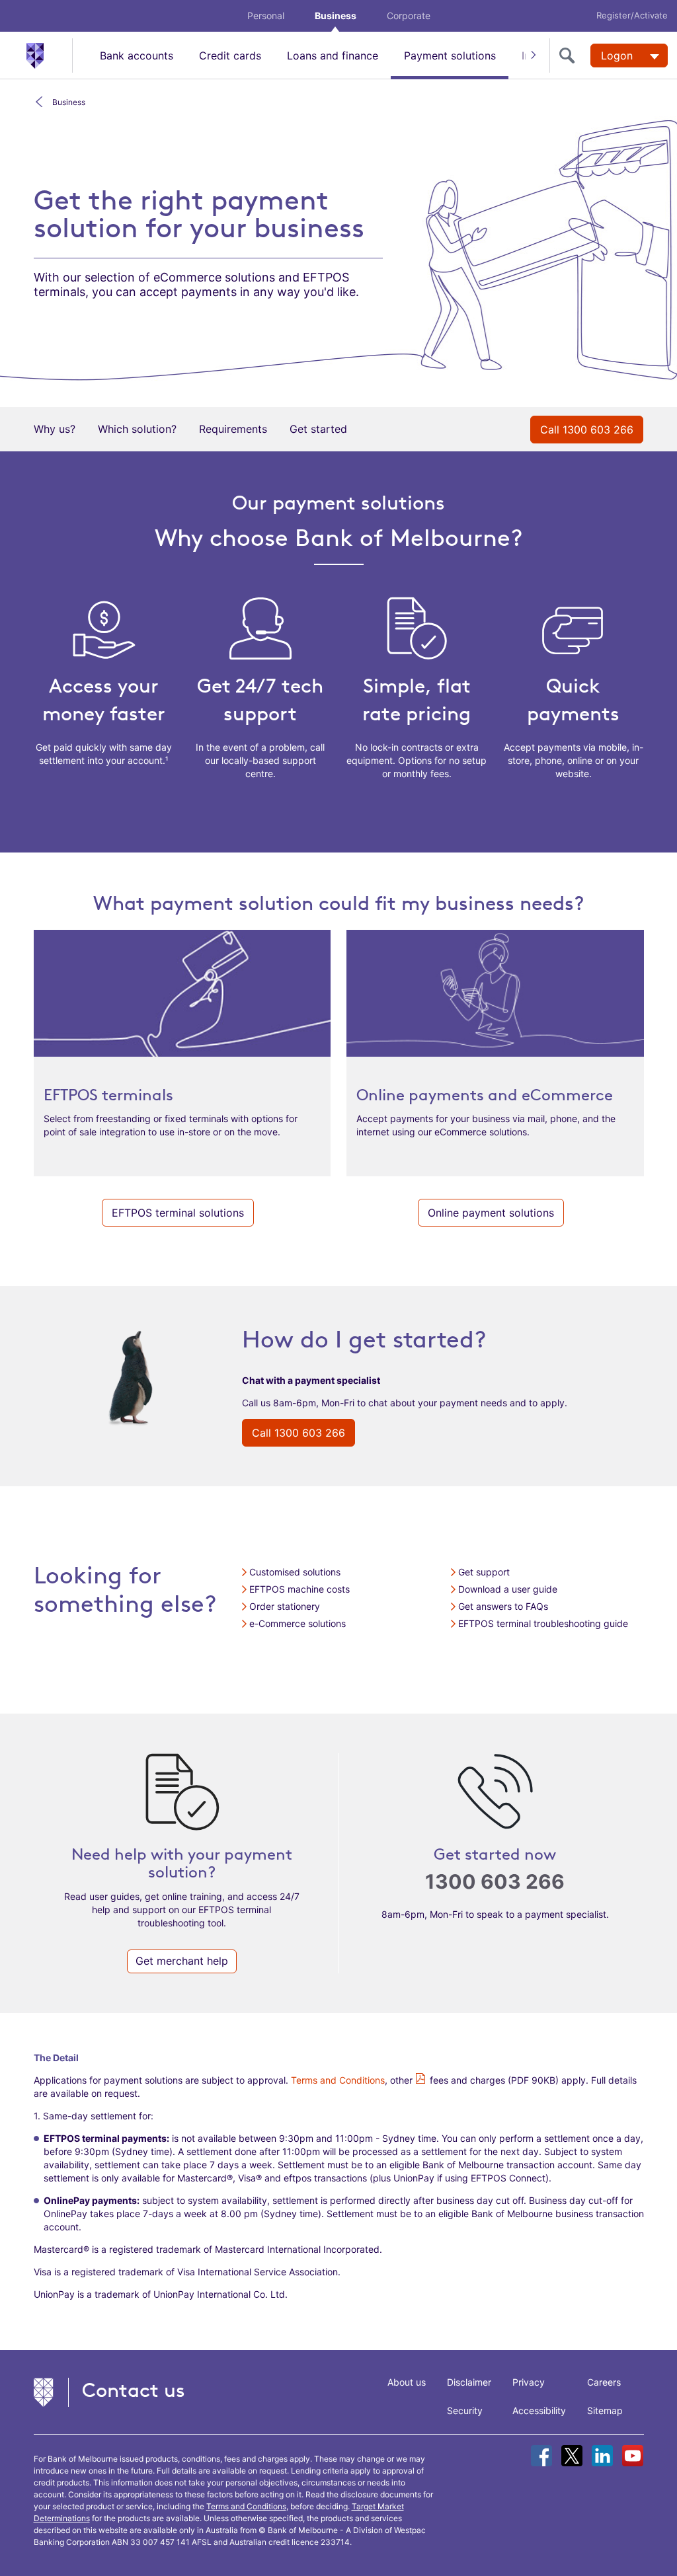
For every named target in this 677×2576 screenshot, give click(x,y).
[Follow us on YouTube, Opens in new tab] (633, 2456)
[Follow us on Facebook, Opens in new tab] (541, 2456)
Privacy (529, 2382)
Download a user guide (508, 1589)
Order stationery (285, 1606)
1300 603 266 (495, 1882)
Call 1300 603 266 (587, 430)
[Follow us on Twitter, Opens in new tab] (572, 2456)
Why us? (55, 429)
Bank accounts (137, 56)
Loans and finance (333, 56)
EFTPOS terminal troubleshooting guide (543, 1623)
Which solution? (137, 429)
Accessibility (539, 2410)
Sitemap (605, 2410)
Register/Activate (632, 15)
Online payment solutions (491, 1213)
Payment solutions (450, 56)
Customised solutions (295, 1572)
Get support (484, 1572)
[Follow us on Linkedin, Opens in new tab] (602, 2456)
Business (336, 16)
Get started (318, 429)
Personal (266, 16)
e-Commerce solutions (298, 1623)
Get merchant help (182, 1961)
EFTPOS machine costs (299, 1589)
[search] (570, 56)
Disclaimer (469, 2382)
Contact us (134, 2390)
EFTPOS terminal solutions (178, 1213)
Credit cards (230, 56)
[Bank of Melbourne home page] (49, 55)
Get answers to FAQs (503, 1606)
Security (465, 2410)
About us (407, 2382)
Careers (604, 2382)
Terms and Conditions (338, 2080)
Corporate (409, 16)
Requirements (233, 429)
